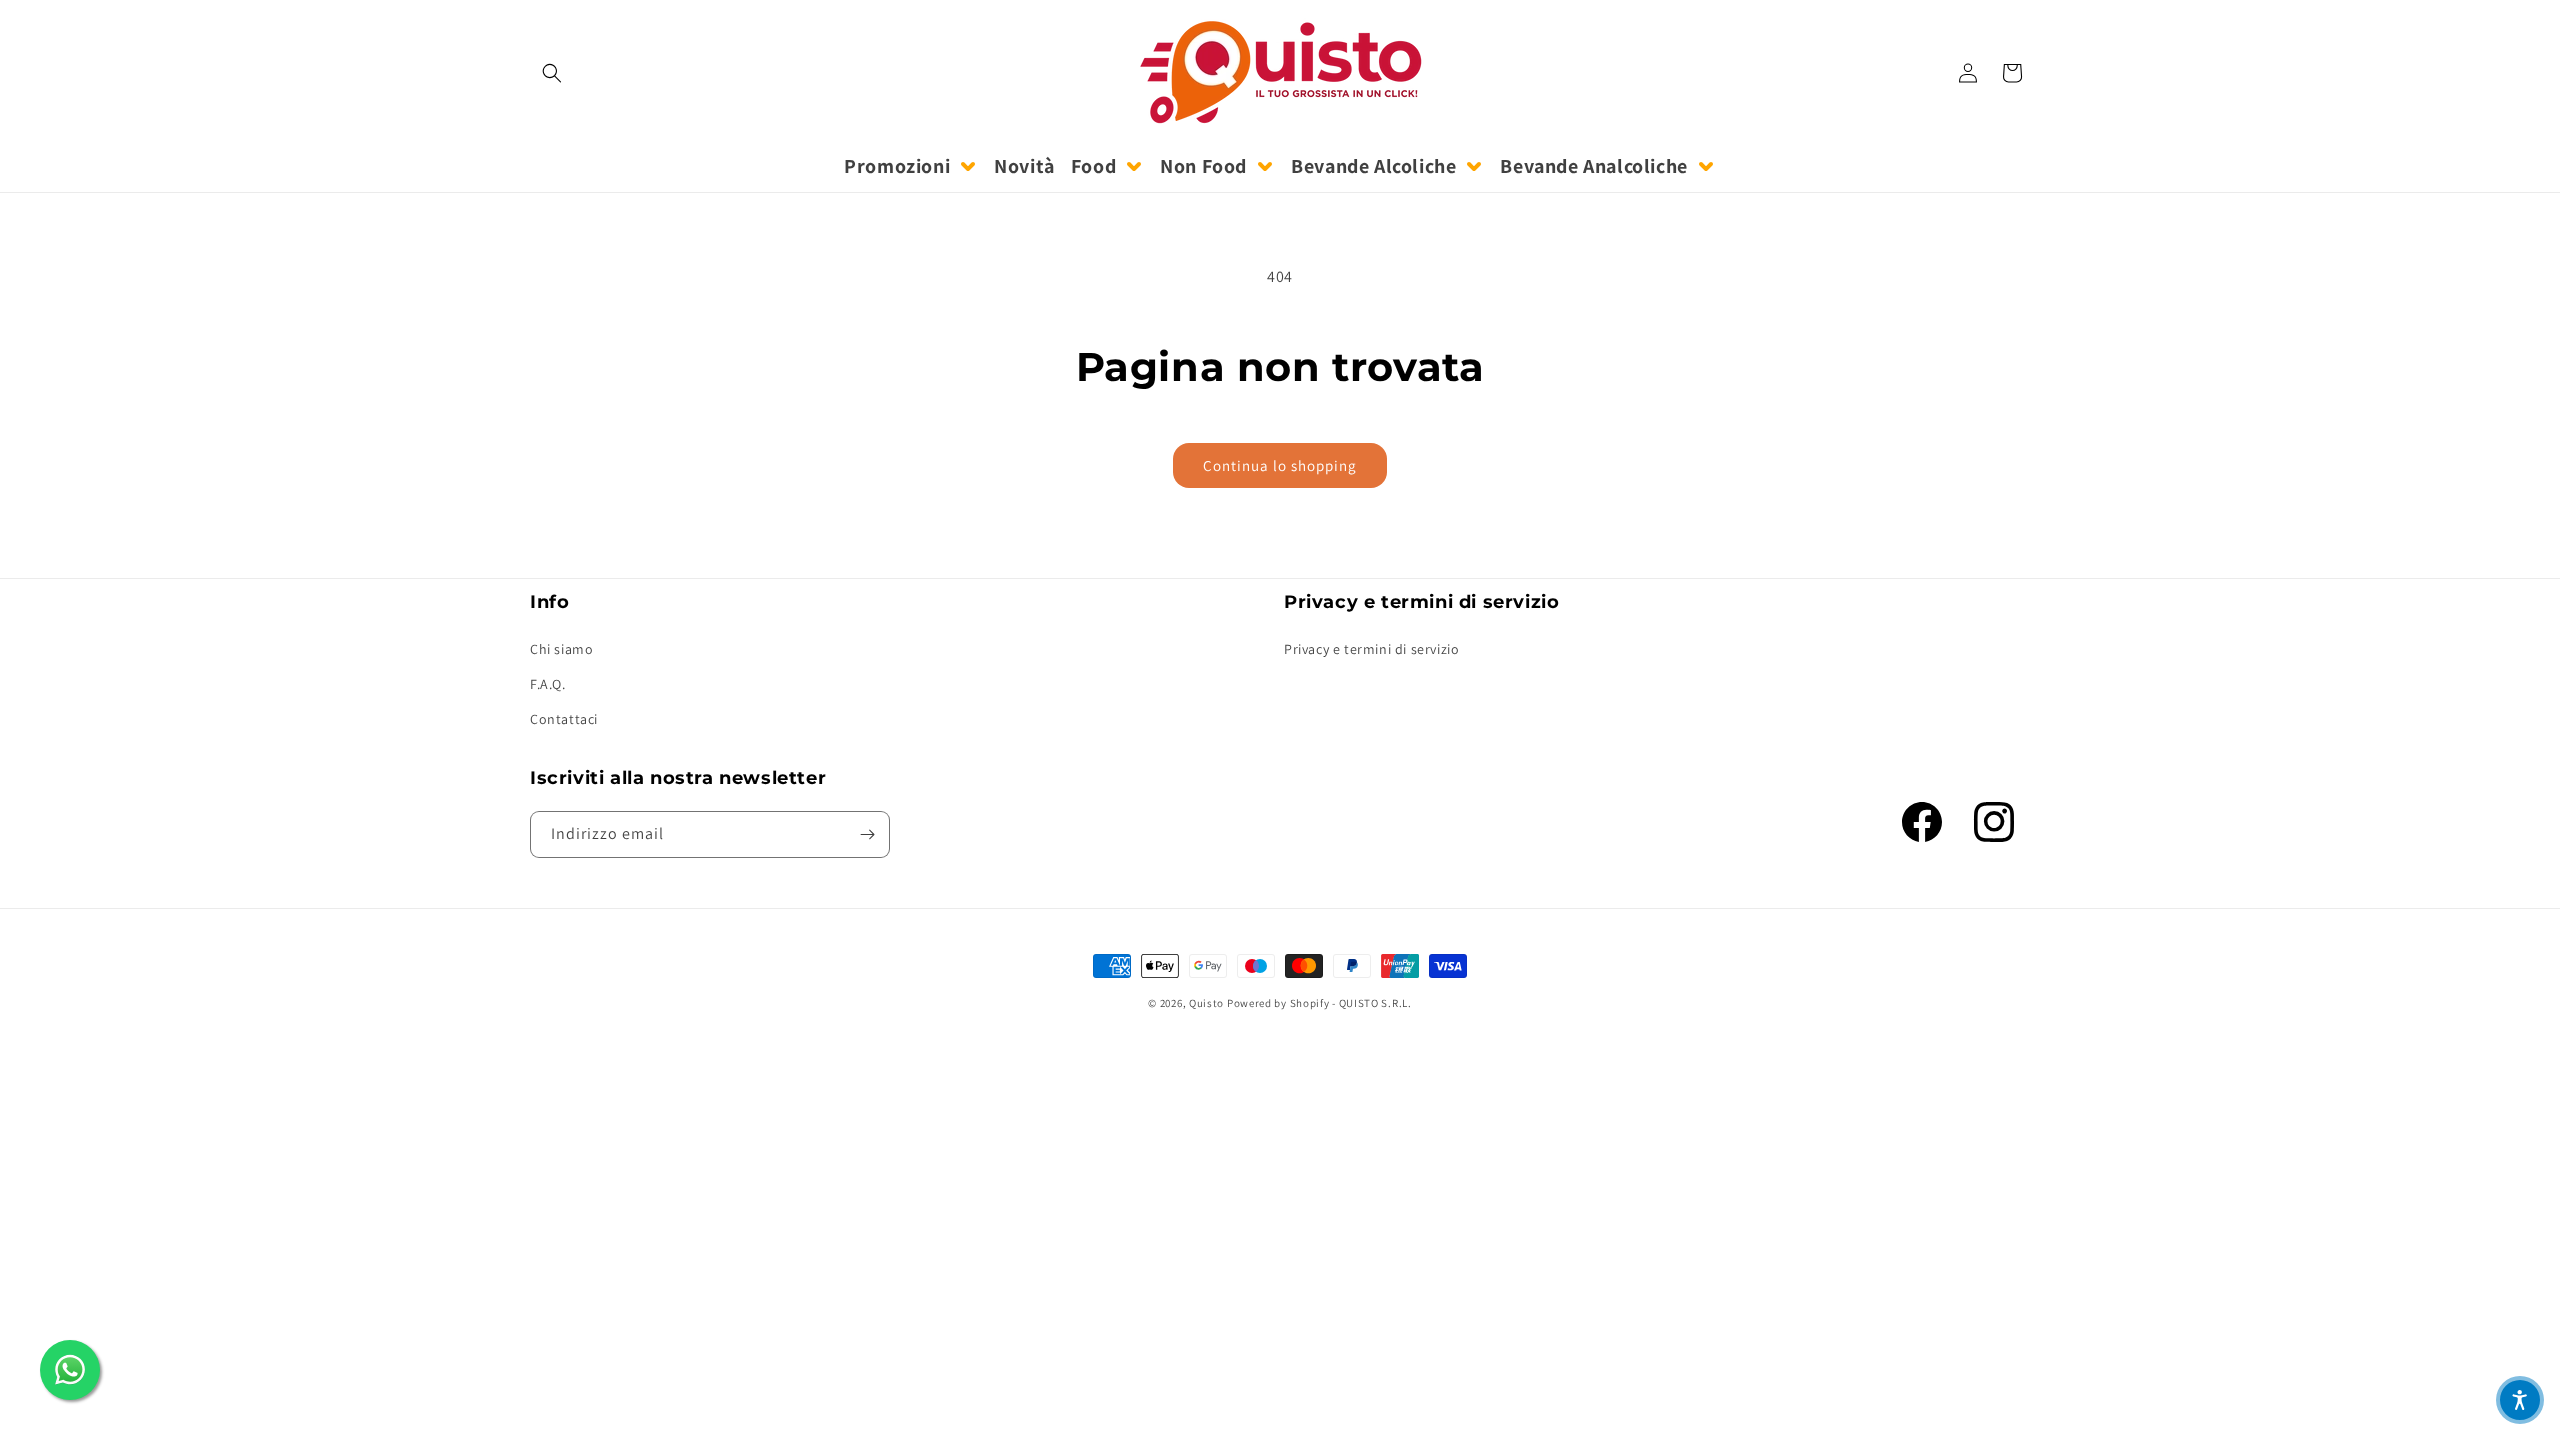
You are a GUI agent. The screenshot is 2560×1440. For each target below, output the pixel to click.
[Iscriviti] (867, 834)
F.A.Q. (548, 684)
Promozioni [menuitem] (897, 166)
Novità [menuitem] (1024, 166)
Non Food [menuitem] (1203, 166)
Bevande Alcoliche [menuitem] (1373, 166)
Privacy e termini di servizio (1371, 649)
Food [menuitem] (1093, 166)
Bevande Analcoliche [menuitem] (1593, 166)
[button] (552, 73)
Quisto (1206, 1003)
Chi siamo (561, 649)
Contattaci (564, 719)
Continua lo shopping (1280, 465)
